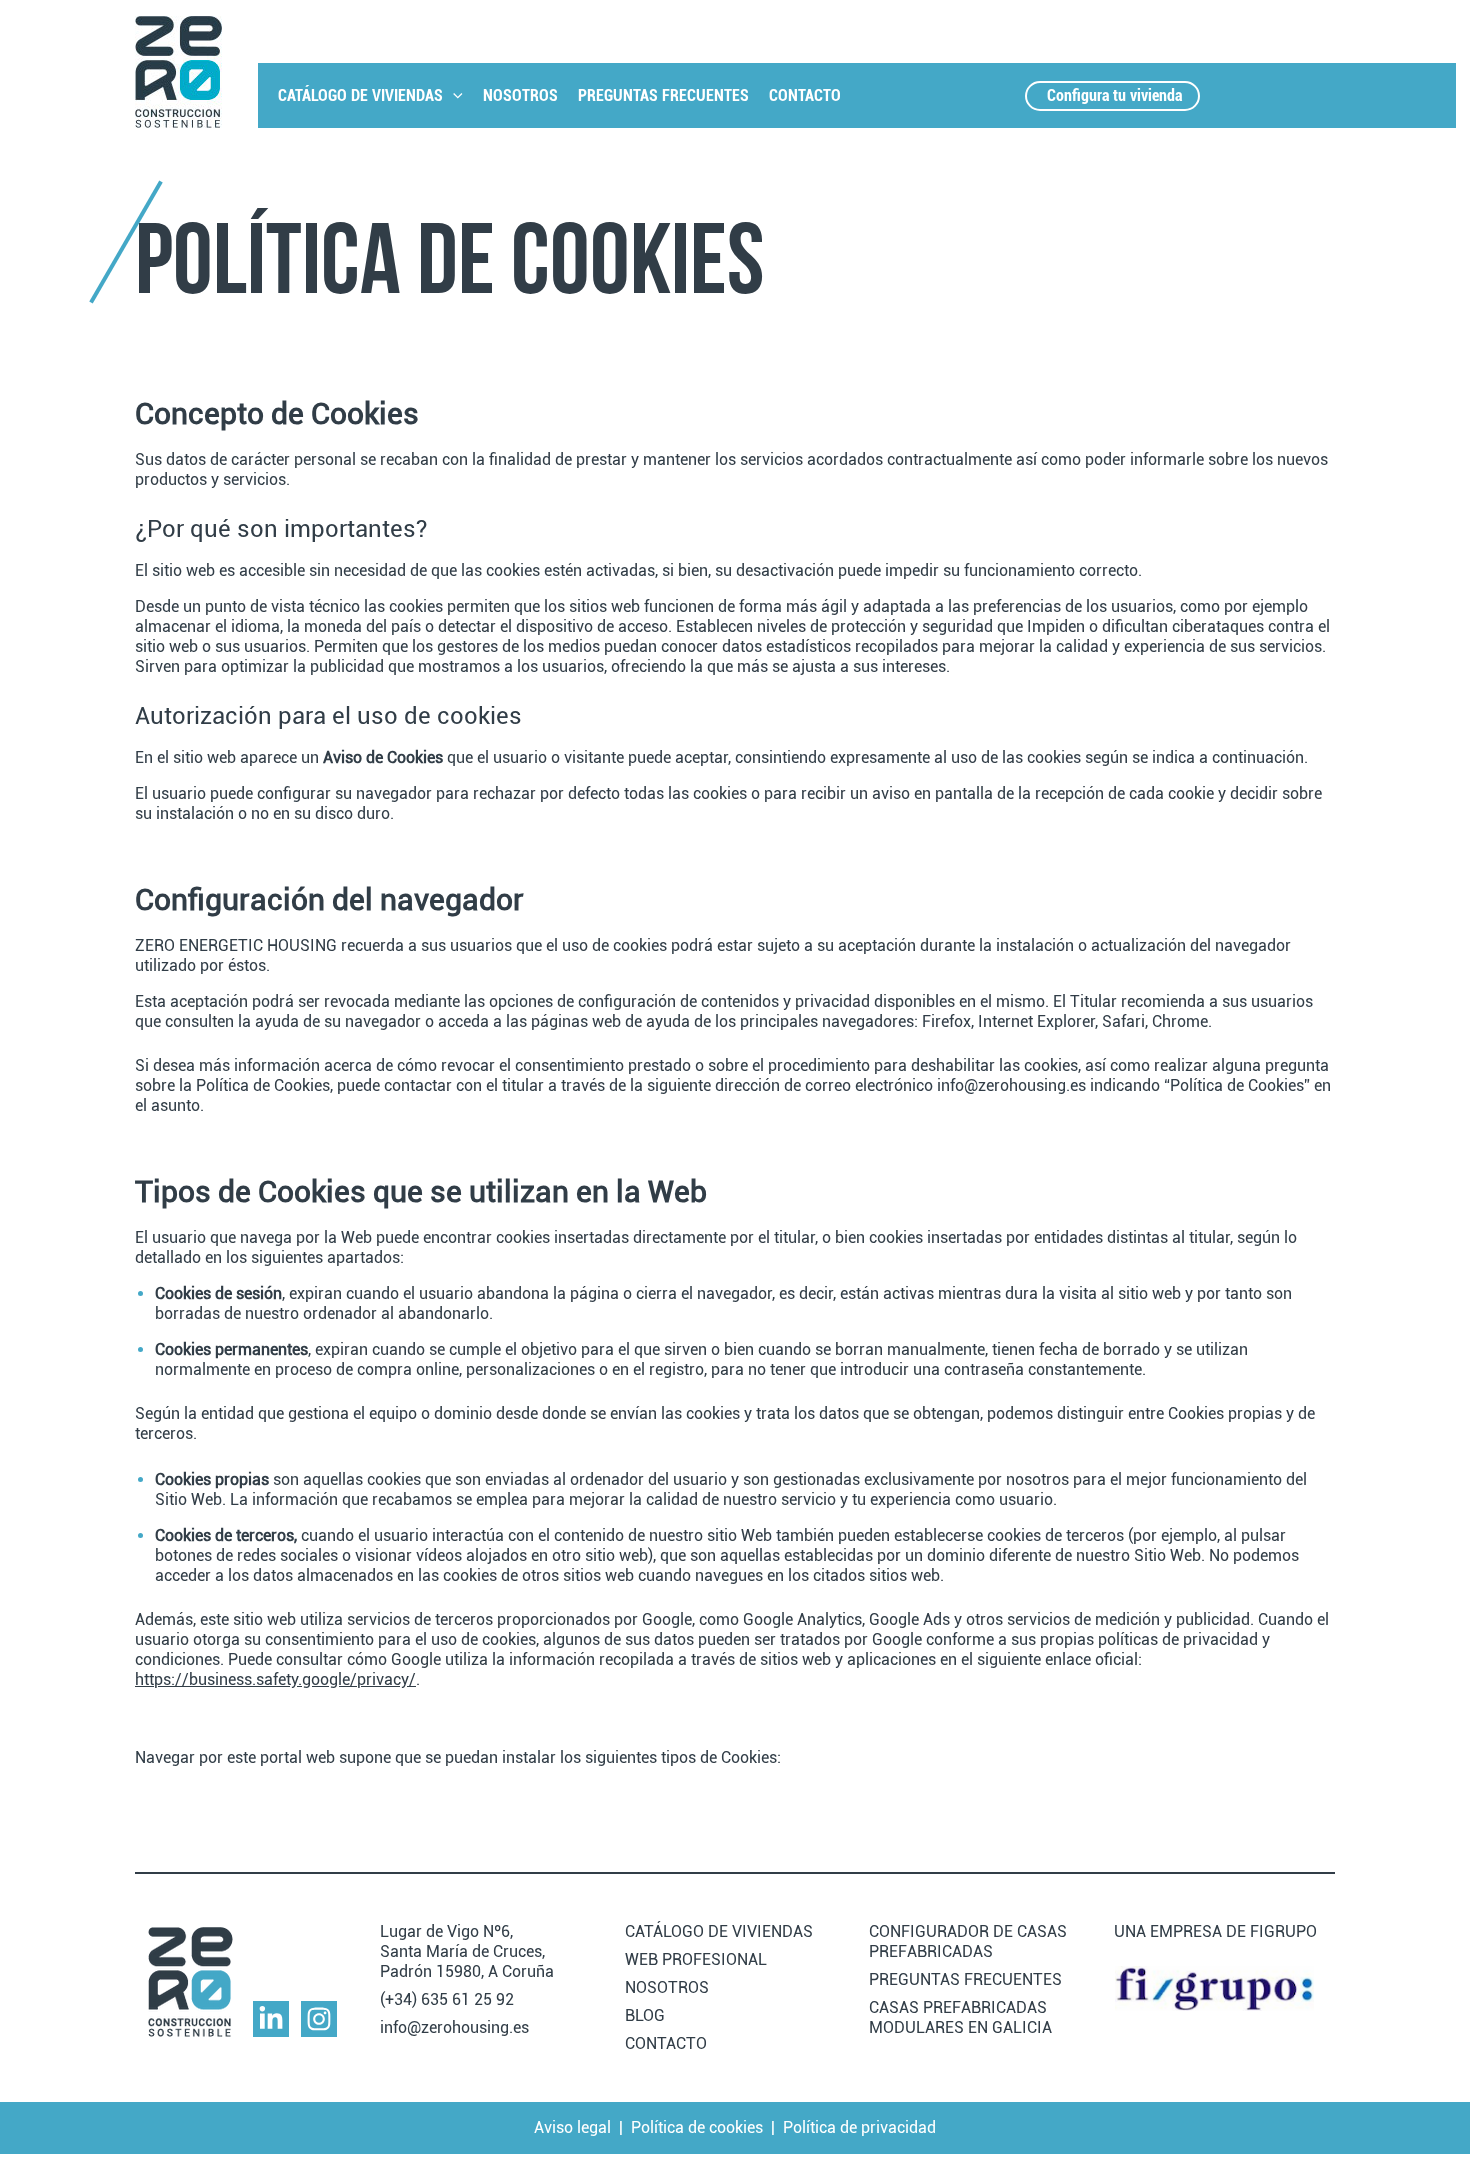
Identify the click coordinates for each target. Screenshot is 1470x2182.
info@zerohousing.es (454, 2027)
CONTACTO (805, 95)
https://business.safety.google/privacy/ (275, 1679)
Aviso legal (572, 2127)
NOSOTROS (520, 95)
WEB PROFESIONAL (696, 1959)
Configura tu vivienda (1114, 95)
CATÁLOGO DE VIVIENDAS (360, 95)
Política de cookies (697, 2127)
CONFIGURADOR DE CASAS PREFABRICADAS (968, 1941)
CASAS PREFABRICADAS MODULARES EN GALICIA (960, 2017)
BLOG (645, 2015)
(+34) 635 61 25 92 (447, 1999)
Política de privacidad (859, 2127)
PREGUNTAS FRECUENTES (663, 95)
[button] (453, 95)
